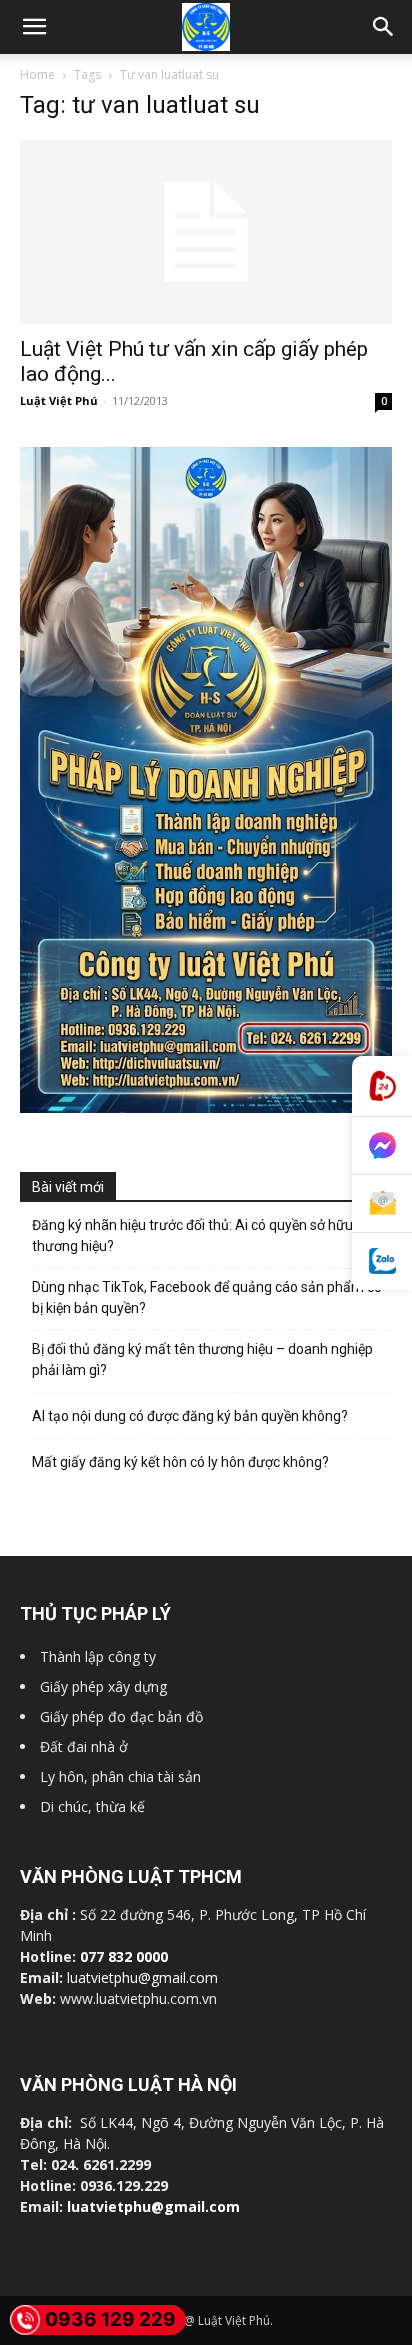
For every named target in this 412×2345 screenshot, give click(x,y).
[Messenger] (382, 1146)
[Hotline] (382, 1086)
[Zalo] (382, 1261)
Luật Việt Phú (59, 400)
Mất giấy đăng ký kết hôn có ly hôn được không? (180, 1462)
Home (37, 74)
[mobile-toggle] (34, 27)
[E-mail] (382, 1204)
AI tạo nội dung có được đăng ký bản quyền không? (190, 1416)
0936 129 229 (110, 2319)
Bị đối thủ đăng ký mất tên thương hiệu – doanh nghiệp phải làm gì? (202, 1359)
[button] (384, 27)
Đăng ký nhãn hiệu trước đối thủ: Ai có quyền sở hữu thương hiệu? (192, 1235)
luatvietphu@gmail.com (142, 1977)
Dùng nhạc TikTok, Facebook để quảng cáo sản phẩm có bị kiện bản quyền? (207, 1297)
